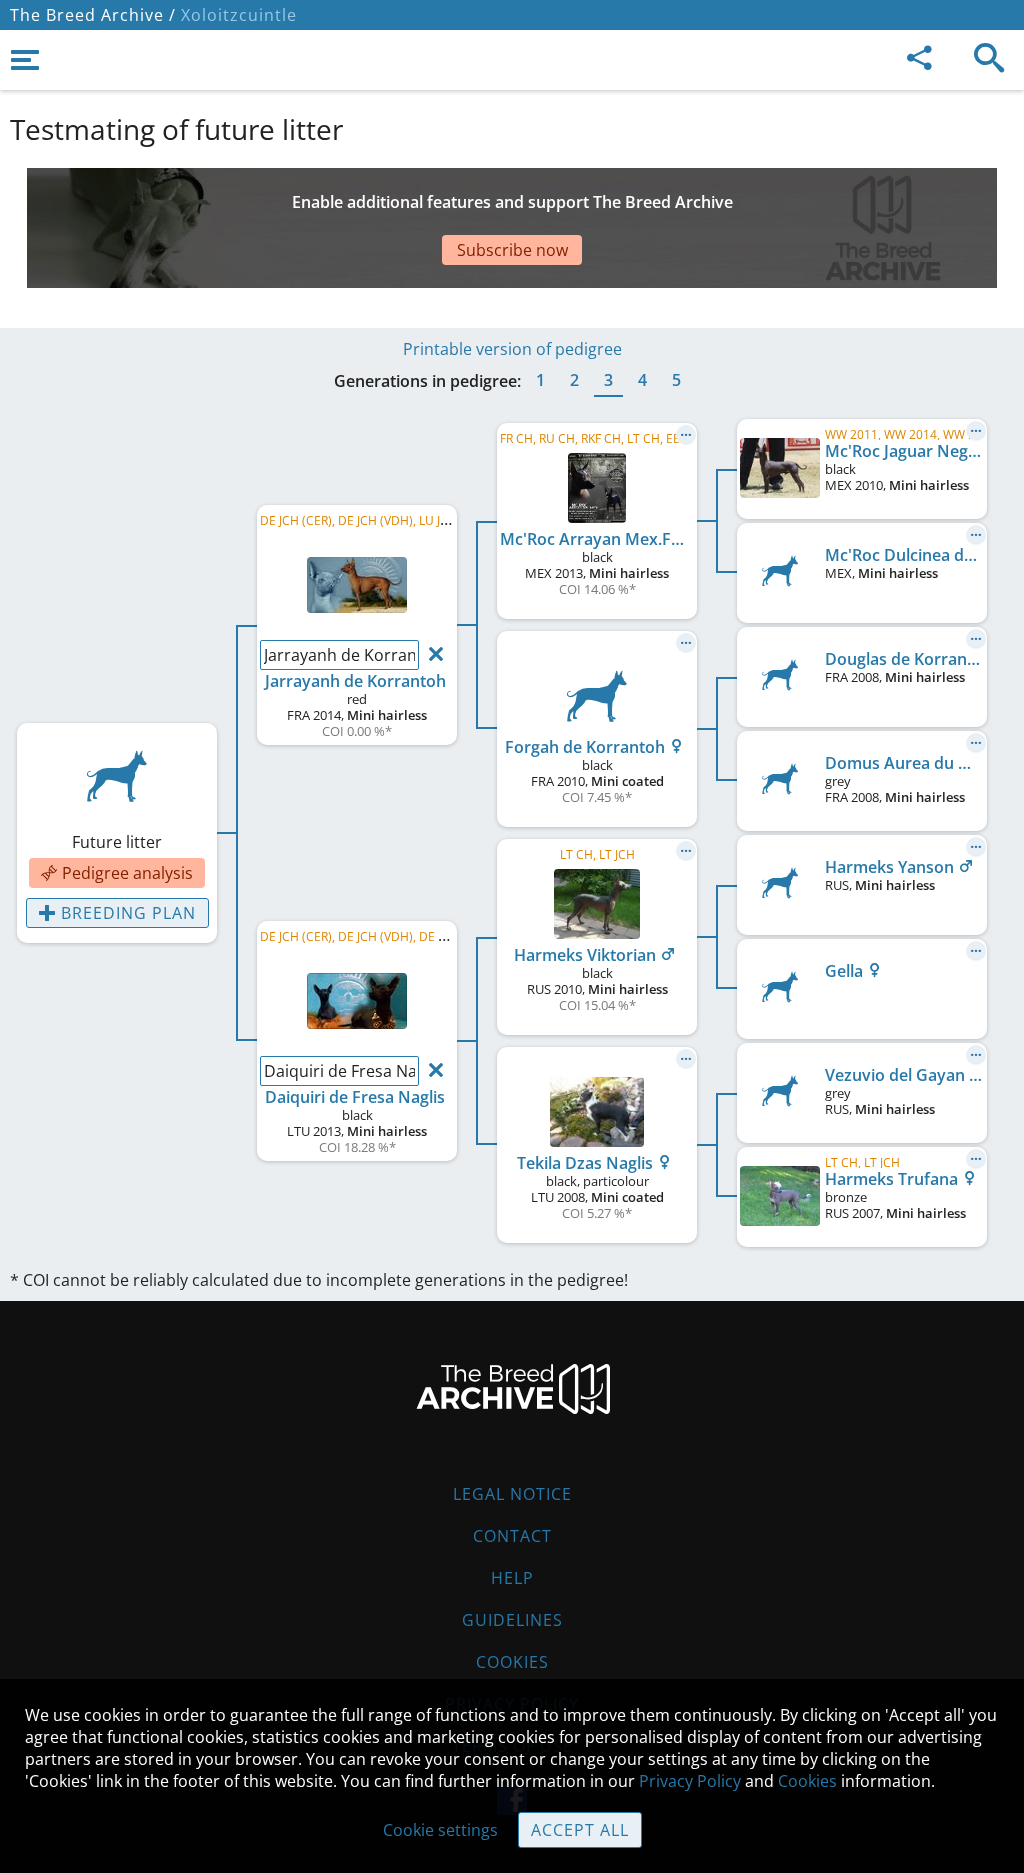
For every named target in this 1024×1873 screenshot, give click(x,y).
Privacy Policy (690, 1781)
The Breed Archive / (93, 15)
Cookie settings (440, 1830)
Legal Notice (512, 1494)
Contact (512, 1536)
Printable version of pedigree (512, 349)
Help (512, 1578)
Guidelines (512, 1620)
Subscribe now (512, 250)
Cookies (512, 1662)
